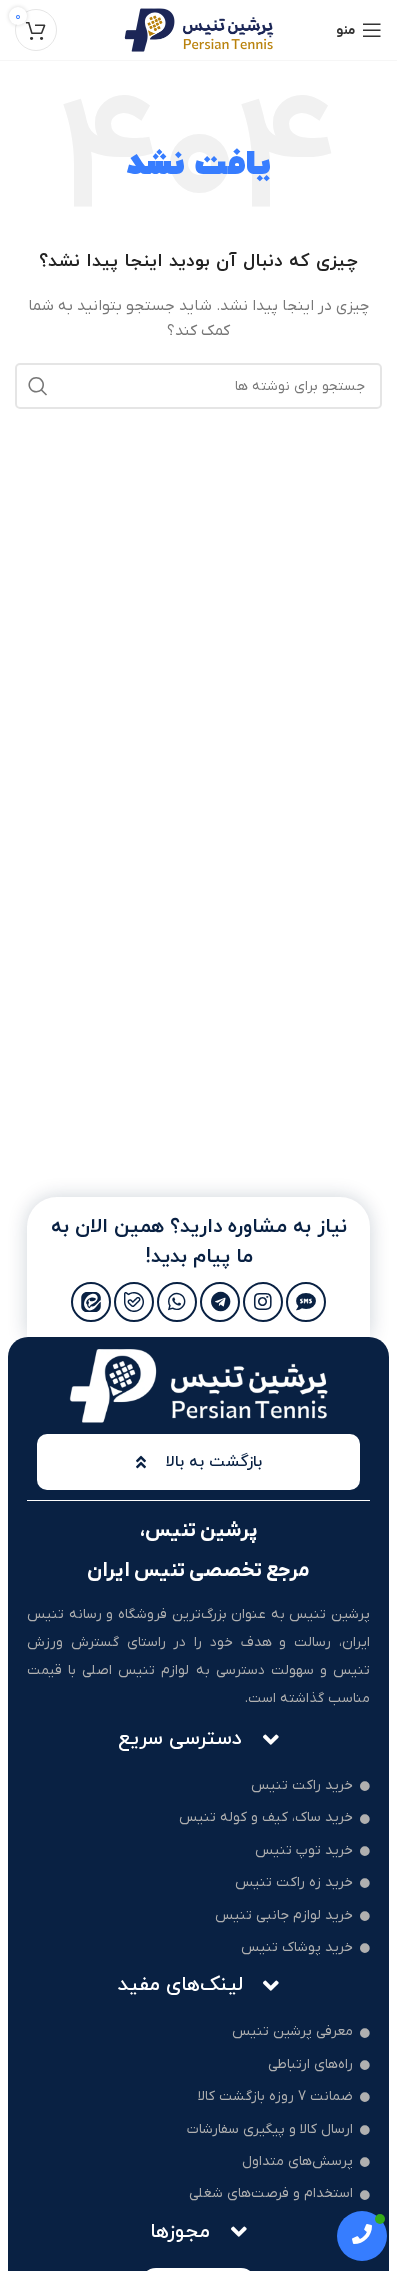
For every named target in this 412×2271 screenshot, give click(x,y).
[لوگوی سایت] (199, 29)
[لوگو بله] (134, 1302)
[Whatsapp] (177, 1302)
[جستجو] (38, 386)
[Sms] (306, 1302)
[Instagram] (263, 1302)
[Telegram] (220, 1302)
